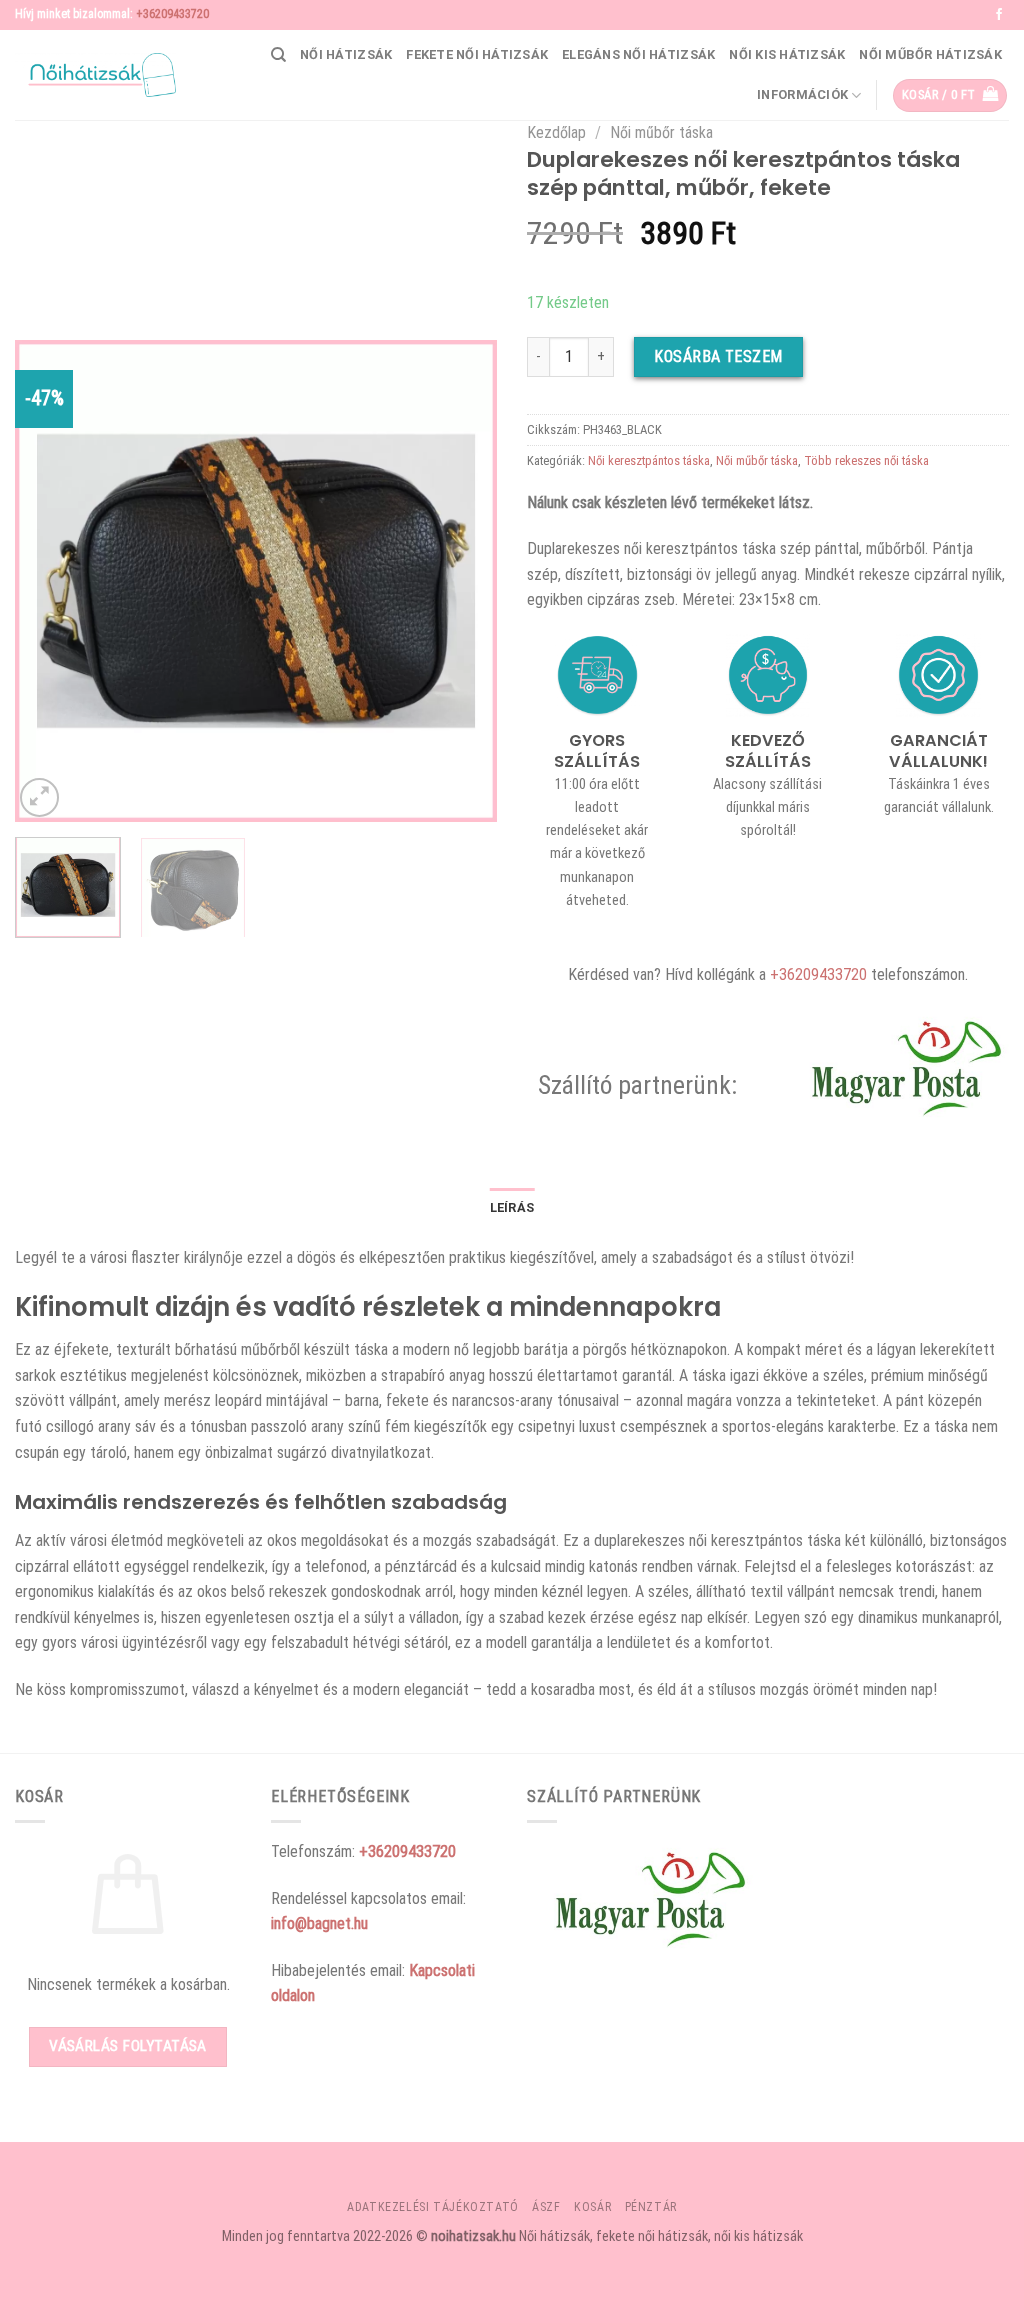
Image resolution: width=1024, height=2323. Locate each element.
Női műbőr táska (661, 132)
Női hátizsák (346, 54)
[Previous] (50, 581)
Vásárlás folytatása (128, 2046)
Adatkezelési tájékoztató (433, 2207)
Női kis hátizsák (787, 54)
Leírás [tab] (512, 1207)
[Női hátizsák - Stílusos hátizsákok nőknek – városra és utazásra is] (95, 75)
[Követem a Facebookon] (999, 15)
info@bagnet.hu (319, 1923)
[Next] (462, 581)
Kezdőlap (556, 132)
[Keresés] (278, 55)
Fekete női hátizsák (477, 54)
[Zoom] (39, 797)
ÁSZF (546, 2207)
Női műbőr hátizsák (930, 54)
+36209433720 (172, 14)
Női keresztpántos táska (649, 460)
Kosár (592, 2207)
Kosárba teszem (718, 356)
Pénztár (651, 2207)
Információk (802, 94)
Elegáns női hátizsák (638, 54)
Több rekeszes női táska (866, 460)
